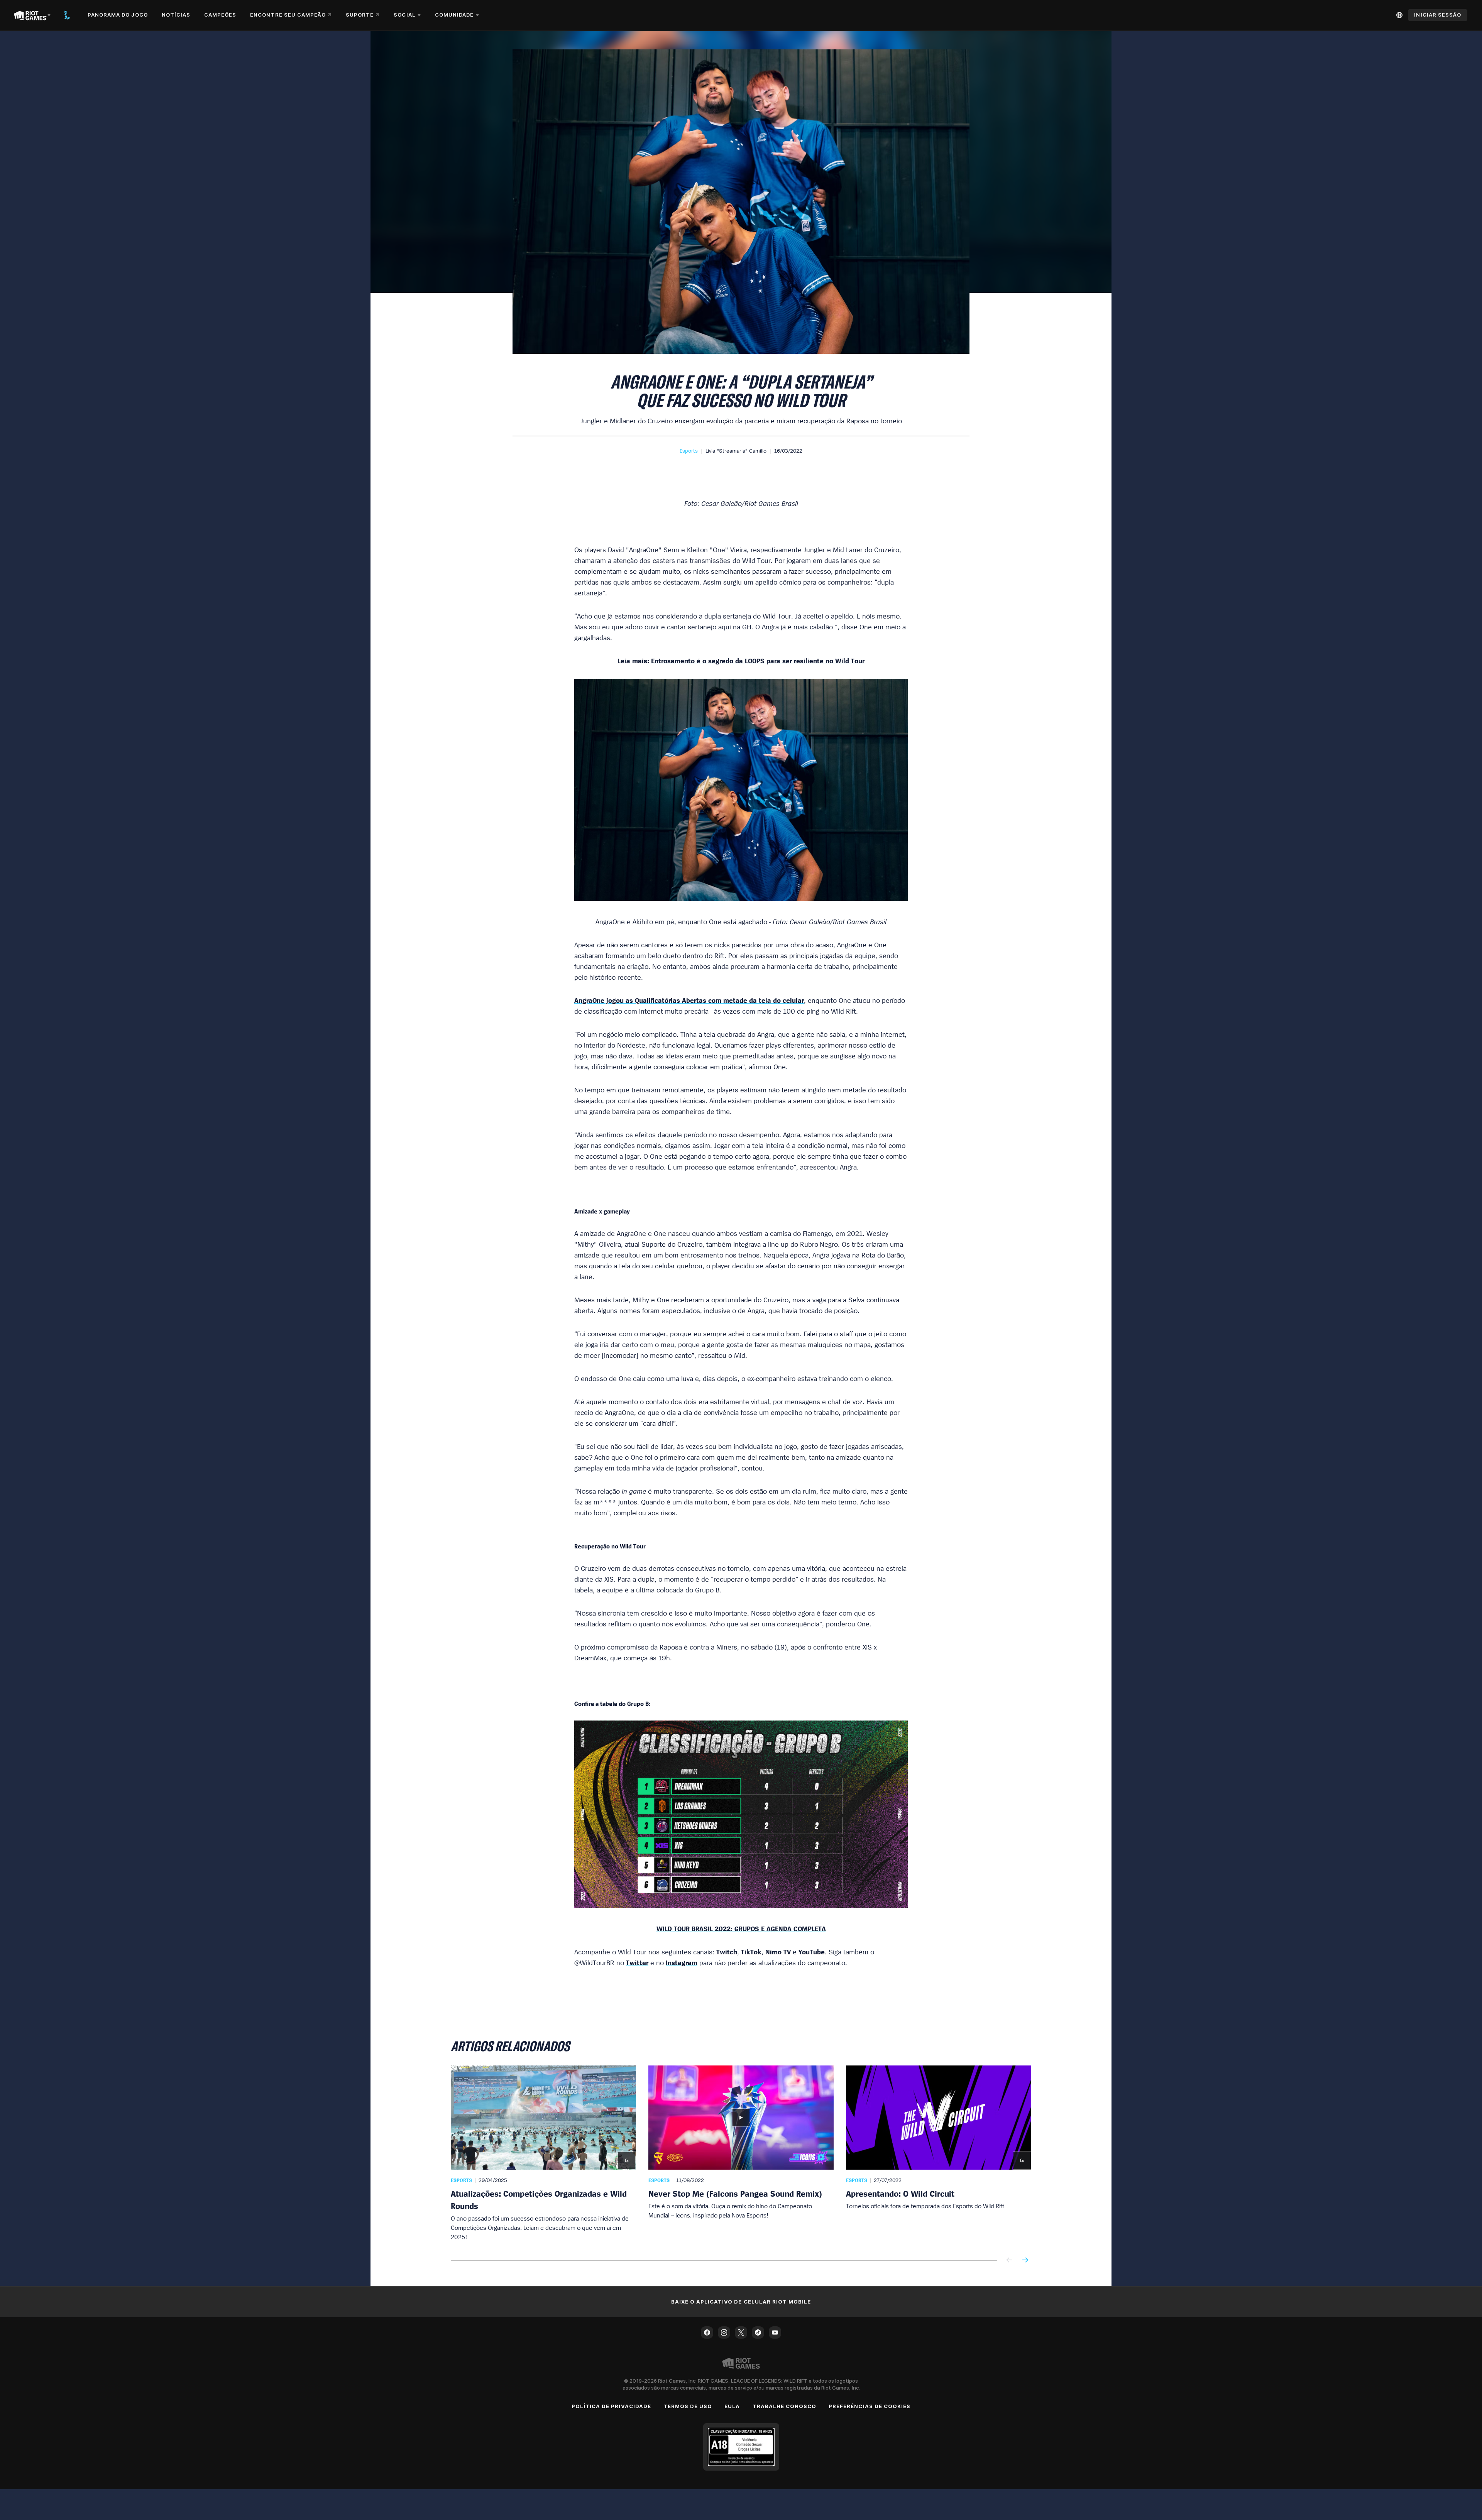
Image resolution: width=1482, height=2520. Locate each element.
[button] (689, 451)
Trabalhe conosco (785, 2406)
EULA (732, 2406)
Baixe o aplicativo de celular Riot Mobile (741, 2302)
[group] (741, 2153)
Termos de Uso (688, 2406)
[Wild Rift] (67, 15)
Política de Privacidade (611, 2406)
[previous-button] (1010, 2261)
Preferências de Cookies (870, 2406)
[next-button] (1025, 2261)
